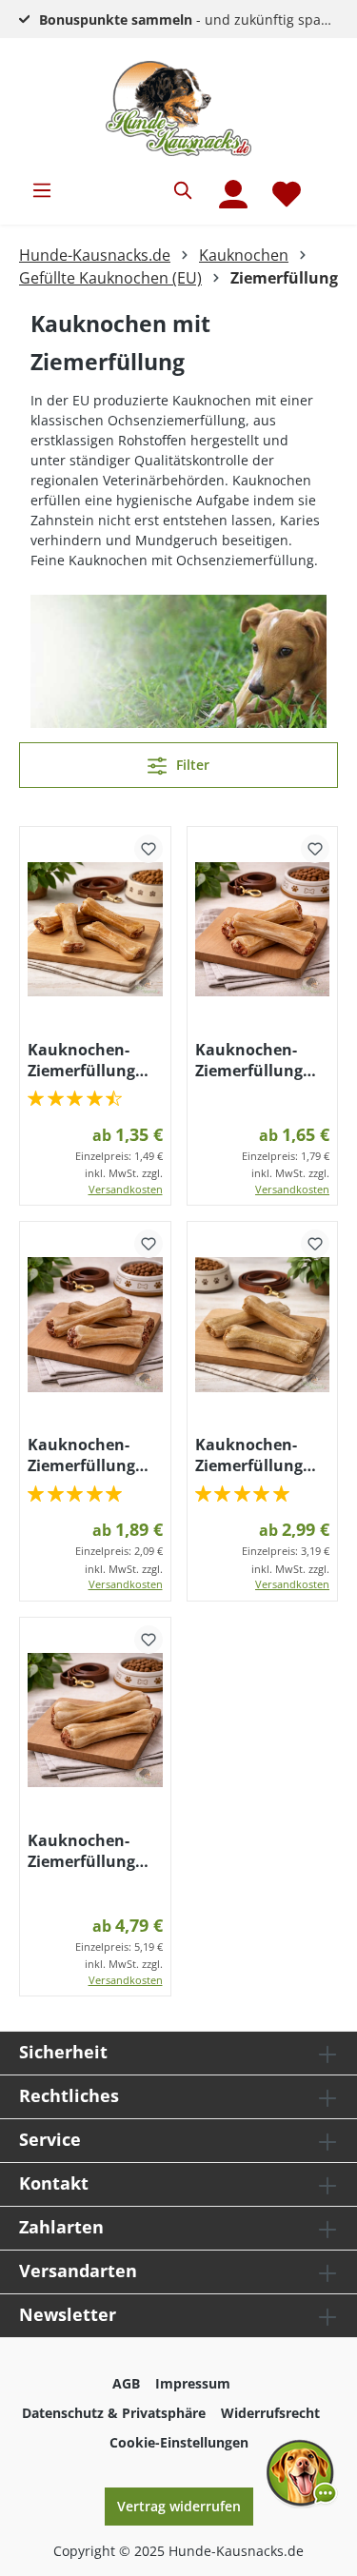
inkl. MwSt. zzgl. (124, 1181)
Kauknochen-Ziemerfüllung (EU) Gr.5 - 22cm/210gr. (81, 1851)
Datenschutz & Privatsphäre (114, 2413)
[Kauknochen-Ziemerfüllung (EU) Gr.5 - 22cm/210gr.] (95, 1721)
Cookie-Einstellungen (179, 2442)
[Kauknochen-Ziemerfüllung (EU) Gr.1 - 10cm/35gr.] (95, 930)
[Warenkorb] (326, 183)
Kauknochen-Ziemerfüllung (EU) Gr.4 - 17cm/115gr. (249, 1455)
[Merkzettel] (287, 194)
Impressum (193, 2383)
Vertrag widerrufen (179, 2506)
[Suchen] (184, 190)
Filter (191, 765)
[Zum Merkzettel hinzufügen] (149, 849)
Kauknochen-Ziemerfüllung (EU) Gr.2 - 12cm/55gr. (249, 1060)
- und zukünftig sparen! (193, 20)
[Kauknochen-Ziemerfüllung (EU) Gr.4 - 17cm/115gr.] (263, 1325)
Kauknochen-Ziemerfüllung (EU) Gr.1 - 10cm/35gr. (81, 1060)
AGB (126, 2383)
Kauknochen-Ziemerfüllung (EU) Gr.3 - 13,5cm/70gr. (81, 1455)
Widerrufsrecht (270, 2413)
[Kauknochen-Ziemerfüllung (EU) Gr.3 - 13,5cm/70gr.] (95, 1325)
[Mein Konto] (233, 194)
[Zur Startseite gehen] (178, 108)
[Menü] (42, 190)
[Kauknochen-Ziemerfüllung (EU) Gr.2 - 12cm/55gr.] (263, 930)
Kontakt (54, 2183)
